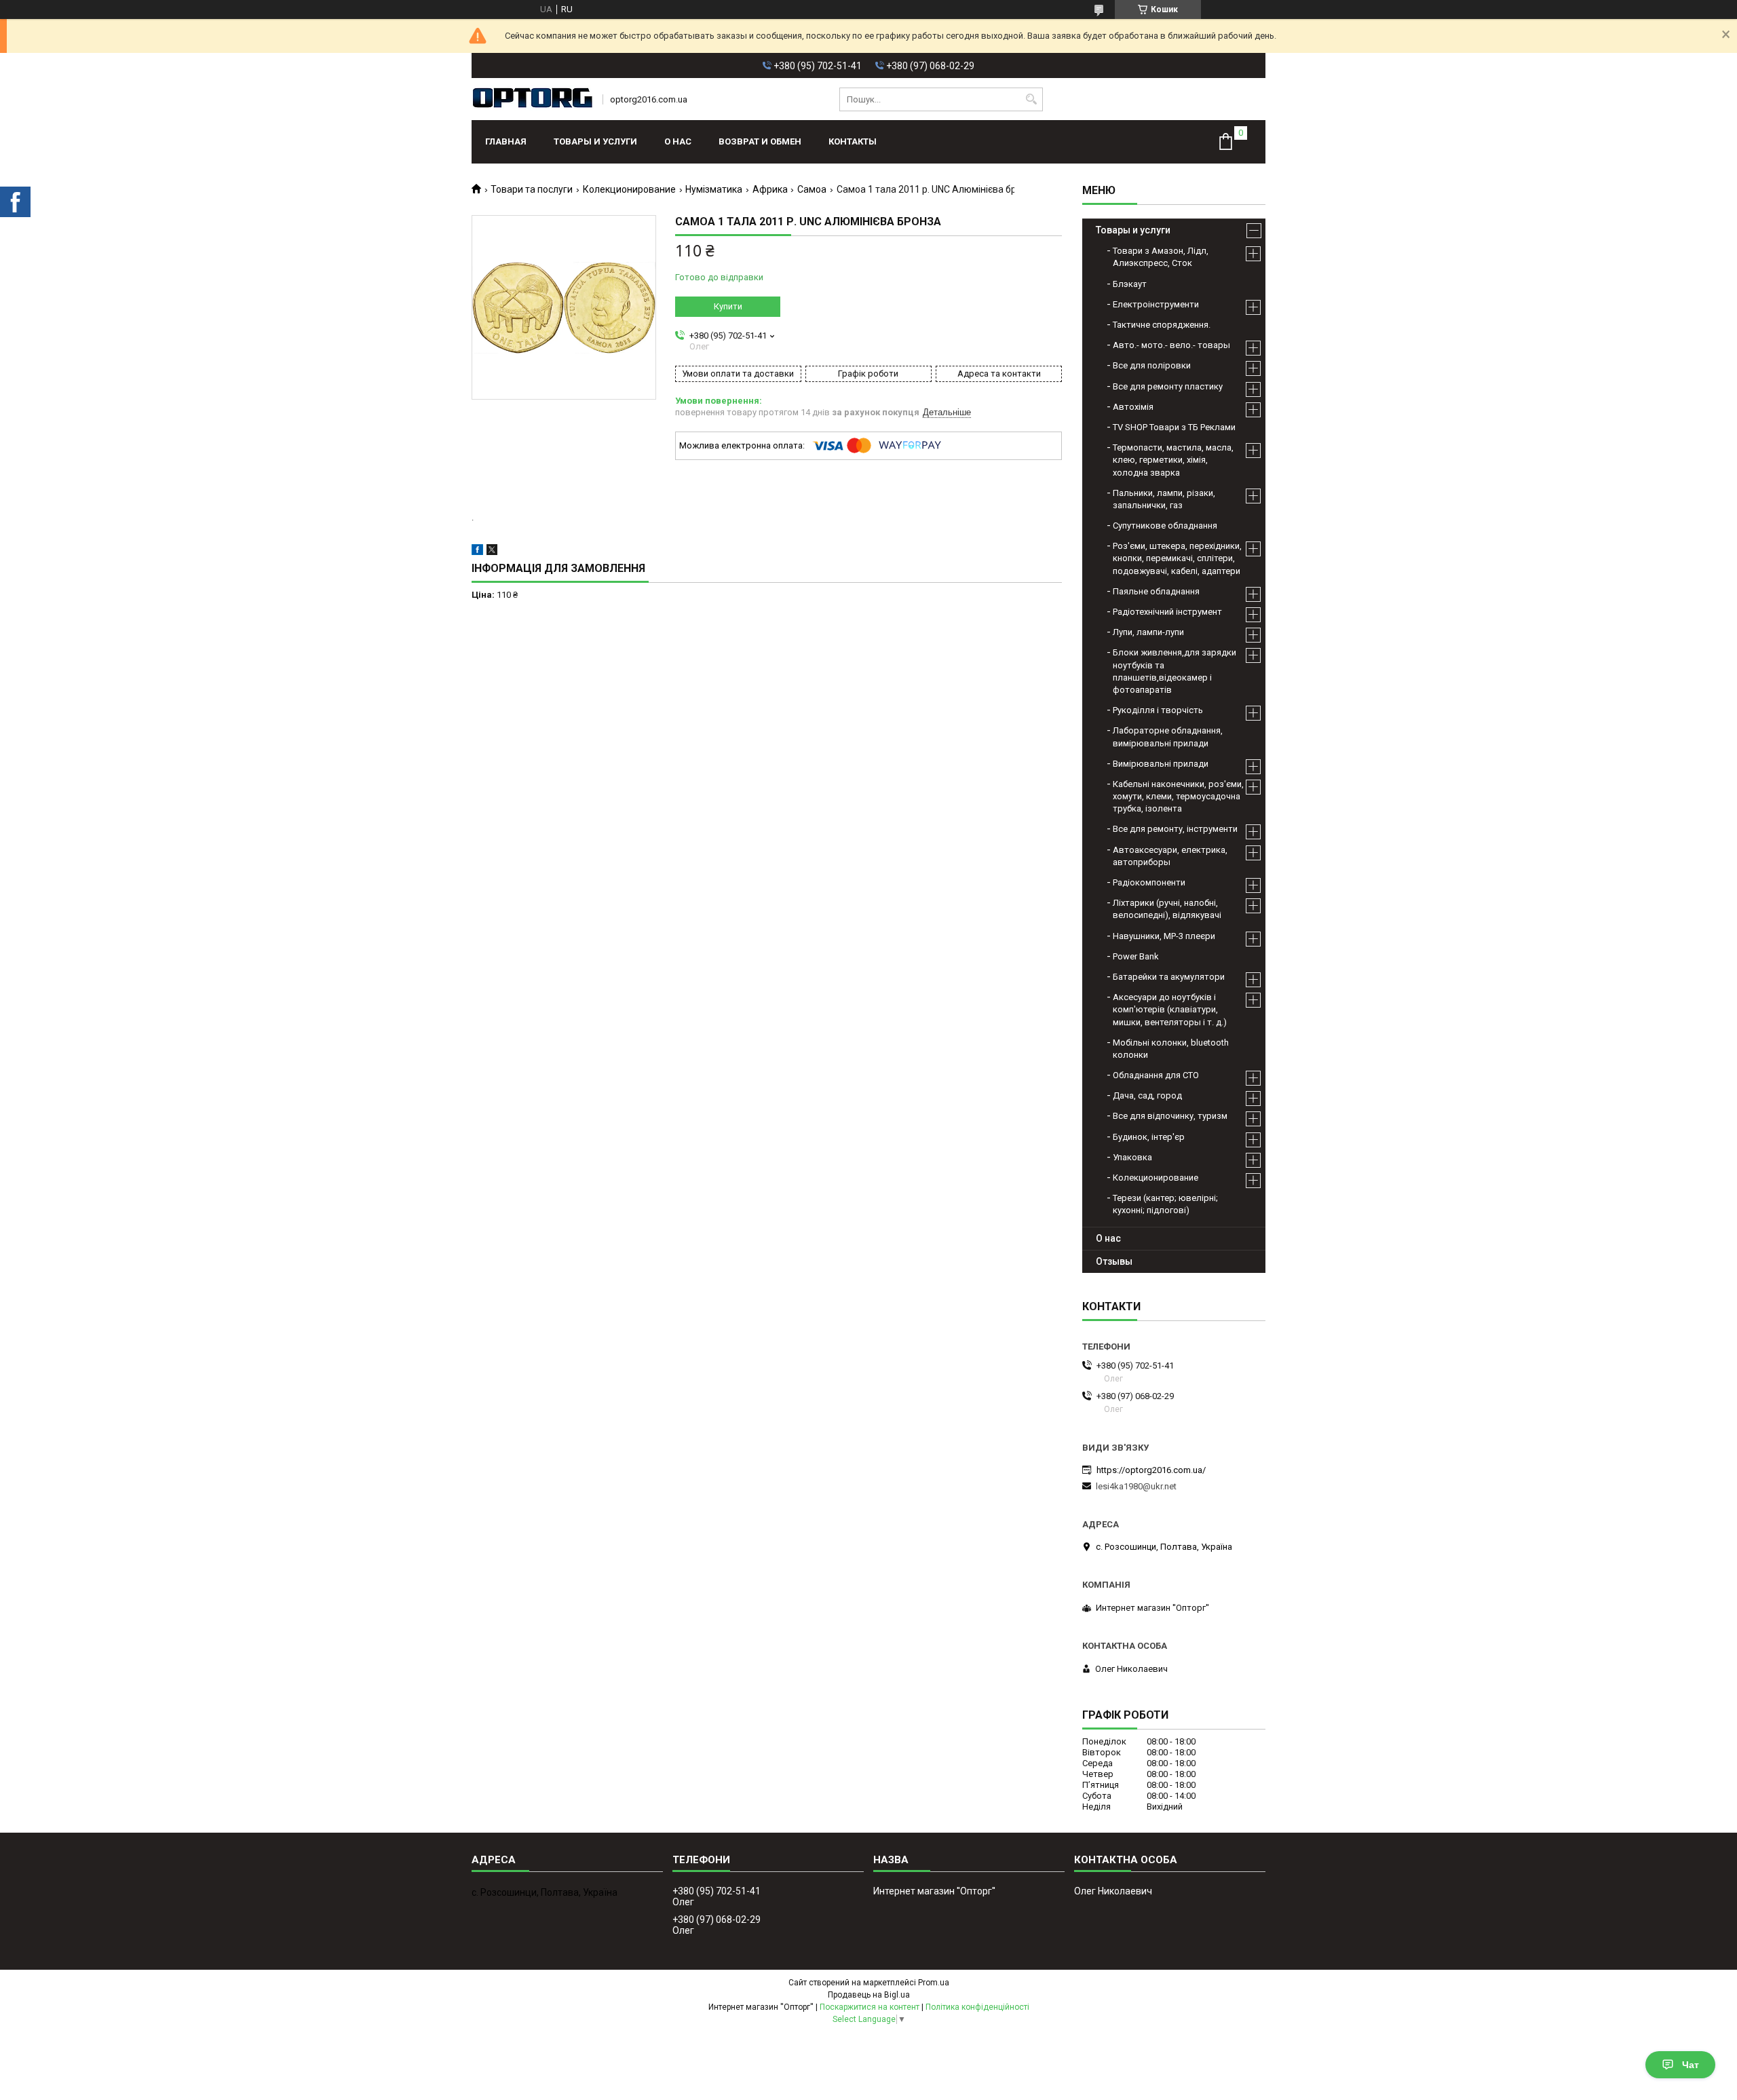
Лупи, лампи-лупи (1148, 632)
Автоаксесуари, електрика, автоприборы (1170, 856)
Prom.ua (934, 1983)
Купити (728, 306)
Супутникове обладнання (1165, 526)
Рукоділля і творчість (1158, 710)
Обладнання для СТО (1156, 1075)
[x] (492, 552)
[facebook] (477, 552)
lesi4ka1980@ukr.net (1136, 1486)
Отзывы (1114, 1261)
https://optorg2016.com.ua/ (1151, 1470)
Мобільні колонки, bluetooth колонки (1171, 1049)
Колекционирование (629, 189)
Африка (770, 189)
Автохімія (1133, 407)
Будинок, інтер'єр (1149, 1137)
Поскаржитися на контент (870, 2007)
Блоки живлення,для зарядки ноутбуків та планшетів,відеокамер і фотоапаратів (1175, 671)
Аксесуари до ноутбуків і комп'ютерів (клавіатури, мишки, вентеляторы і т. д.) (1170, 1009)
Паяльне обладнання (1156, 591)
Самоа (812, 189)
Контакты (853, 141)
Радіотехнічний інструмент (1167, 612)
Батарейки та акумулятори (1169, 977)
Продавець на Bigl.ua (869, 1995)
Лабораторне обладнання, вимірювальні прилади (1168, 737)
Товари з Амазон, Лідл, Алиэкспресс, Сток (1161, 257)
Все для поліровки (1152, 365)
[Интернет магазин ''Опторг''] (533, 99)
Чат (1691, 2065)
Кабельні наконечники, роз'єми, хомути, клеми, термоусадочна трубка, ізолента (1178, 796)
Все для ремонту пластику (1168, 386)
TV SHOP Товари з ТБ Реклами (1174, 427)
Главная (506, 141)
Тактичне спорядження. (1162, 325)
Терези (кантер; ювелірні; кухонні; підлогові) (1165, 1204)
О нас (678, 141)
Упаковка (1132, 1157)
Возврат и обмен (760, 141)
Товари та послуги (532, 189)
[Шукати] (1031, 99)
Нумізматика (714, 189)
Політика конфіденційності (977, 2007)
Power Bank (1136, 956)
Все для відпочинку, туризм (1170, 1116)
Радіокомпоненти (1149, 882)
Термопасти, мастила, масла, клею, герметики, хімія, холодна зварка (1173, 460)
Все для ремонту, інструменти (1175, 829)
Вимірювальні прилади (1161, 764)
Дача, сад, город (1147, 1095)
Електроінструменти (1156, 304)
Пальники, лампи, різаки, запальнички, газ (1164, 499)
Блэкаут (1130, 284)
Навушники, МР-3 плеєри (1164, 936)
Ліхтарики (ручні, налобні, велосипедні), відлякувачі (1167, 909)
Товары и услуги (595, 141)
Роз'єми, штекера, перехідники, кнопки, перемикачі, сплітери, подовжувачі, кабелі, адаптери (1177, 558)
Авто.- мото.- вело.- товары (1171, 345)
